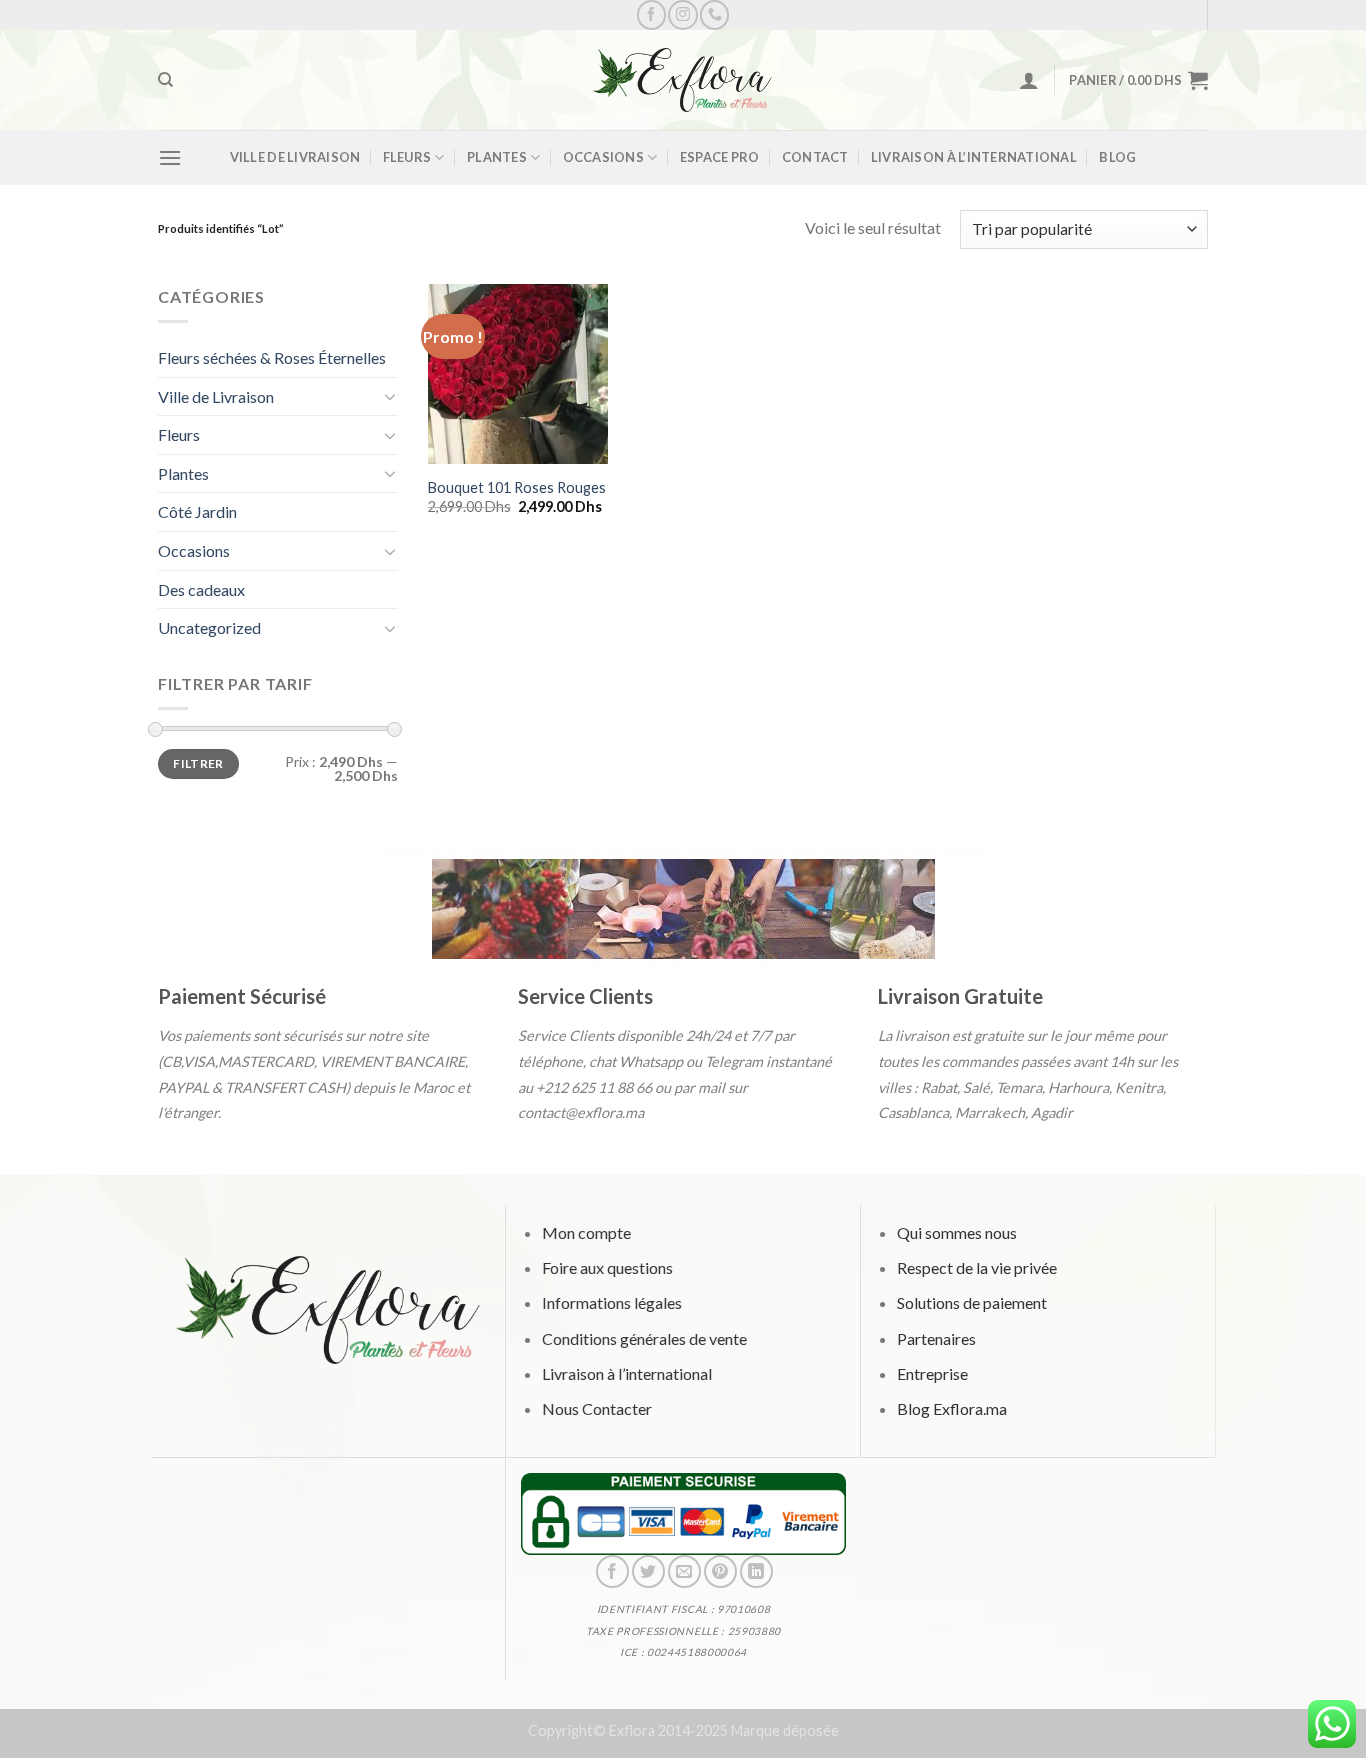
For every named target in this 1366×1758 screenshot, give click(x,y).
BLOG (1117, 157)
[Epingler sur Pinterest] (719, 1571)
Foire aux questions (606, 1268)
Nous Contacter (596, 1408)
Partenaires (935, 1338)
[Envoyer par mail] (683, 1571)
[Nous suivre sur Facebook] (651, 14)
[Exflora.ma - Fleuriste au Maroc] (683, 80)
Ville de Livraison (295, 157)
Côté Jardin (197, 511)
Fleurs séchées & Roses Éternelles (272, 357)
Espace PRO (720, 157)
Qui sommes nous (956, 1232)
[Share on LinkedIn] (756, 1571)
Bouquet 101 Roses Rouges (517, 487)
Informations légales (611, 1303)
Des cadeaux (201, 589)
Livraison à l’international (974, 157)
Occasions (603, 157)
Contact (815, 157)
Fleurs (407, 157)
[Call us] (714, 14)
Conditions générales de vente (643, 1338)
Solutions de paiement (971, 1303)
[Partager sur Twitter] (647, 1571)
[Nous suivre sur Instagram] (682, 14)
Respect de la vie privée (976, 1268)
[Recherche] (165, 80)
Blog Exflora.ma (951, 1408)
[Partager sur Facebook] (611, 1571)
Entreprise (931, 1373)
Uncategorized (209, 627)
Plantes (497, 157)
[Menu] (170, 157)
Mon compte (585, 1232)
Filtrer (198, 763)
